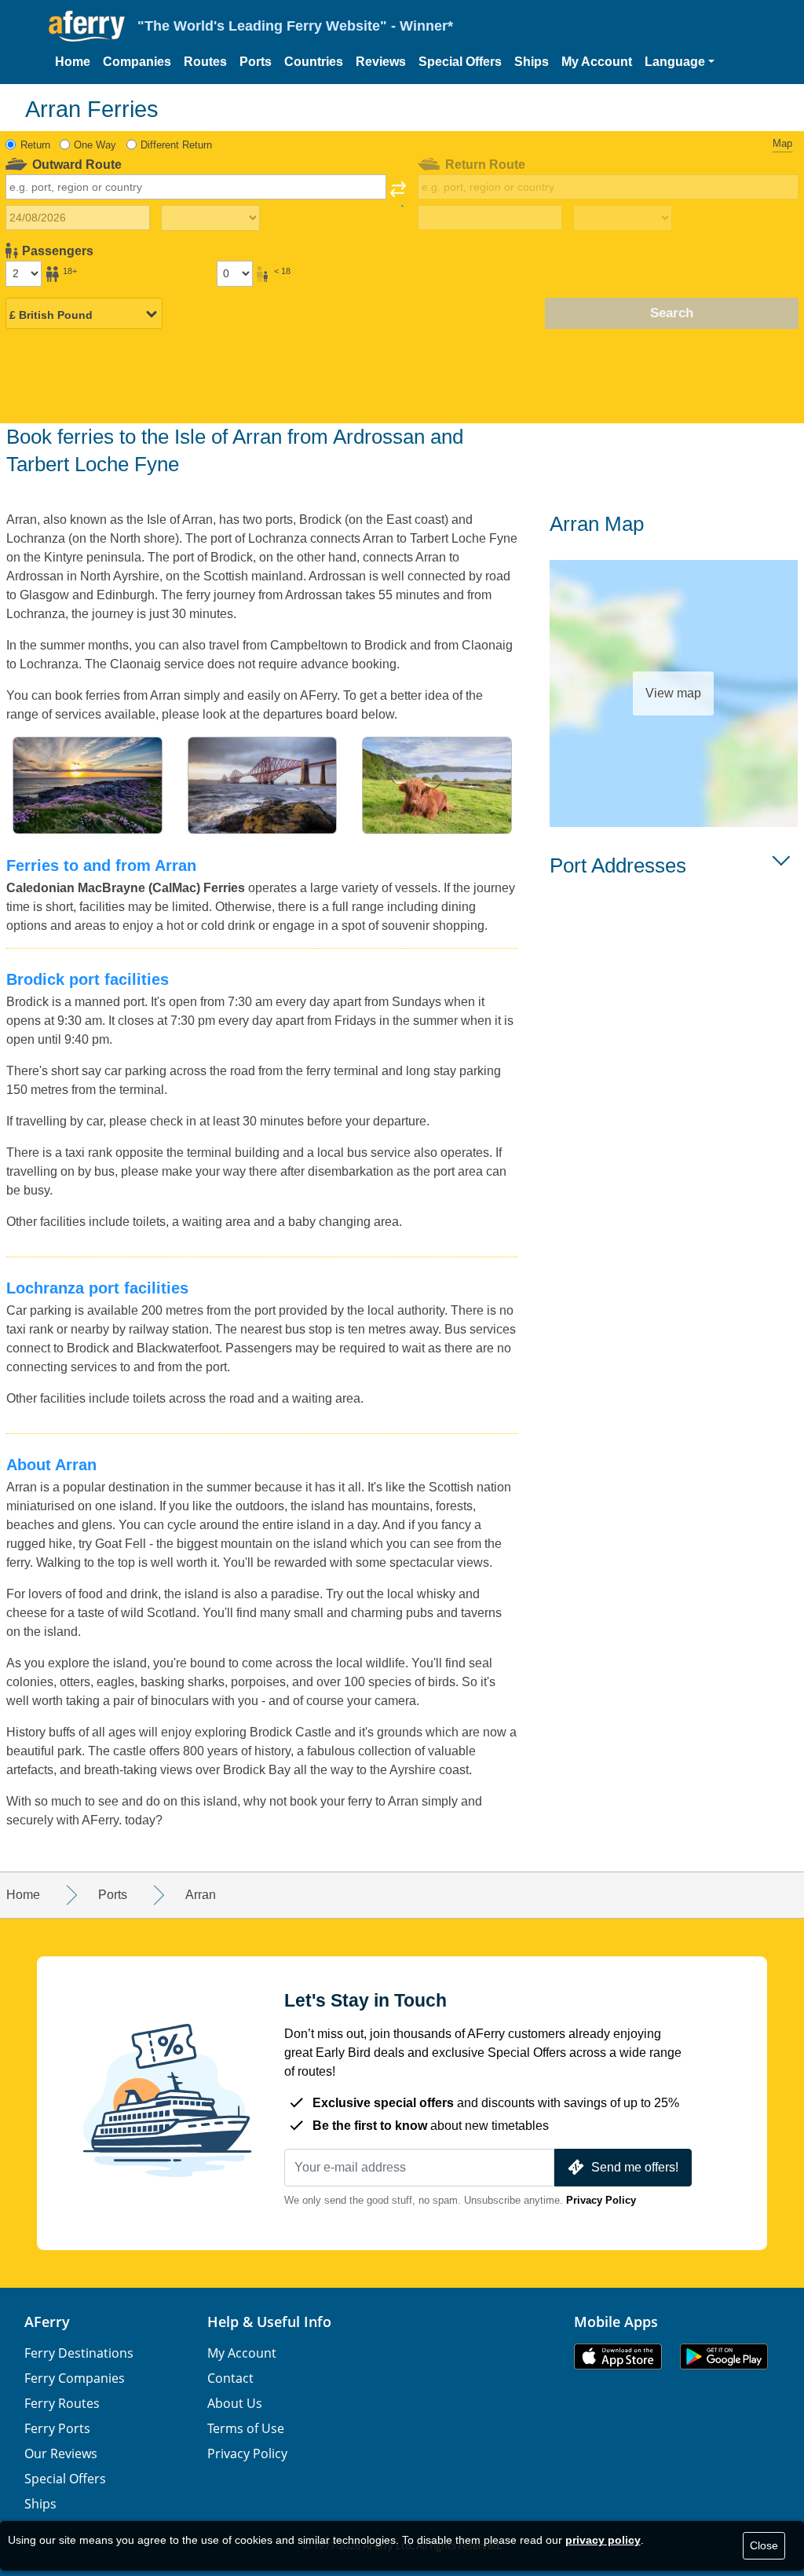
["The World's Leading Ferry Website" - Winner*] (87, 26)
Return (35, 145)
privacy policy (603, 2540)
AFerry (47, 2322)
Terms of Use (246, 2428)
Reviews (381, 62)
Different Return (176, 145)
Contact (230, 2378)
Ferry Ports (57, 2428)
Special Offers (460, 62)
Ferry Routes (62, 2403)
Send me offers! (635, 2167)
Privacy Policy (601, 2200)
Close (764, 2545)
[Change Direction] (398, 194)
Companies (137, 62)
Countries (314, 62)
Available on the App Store (618, 2356)
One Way (95, 145)
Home (73, 62)
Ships (532, 62)
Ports (256, 62)
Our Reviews (61, 2453)
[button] (680, 62)
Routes (205, 62)
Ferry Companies (75, 2378)
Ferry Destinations (79, 2353)
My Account (597, 62)
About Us (235, 2403)
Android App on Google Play (724, 2356)
